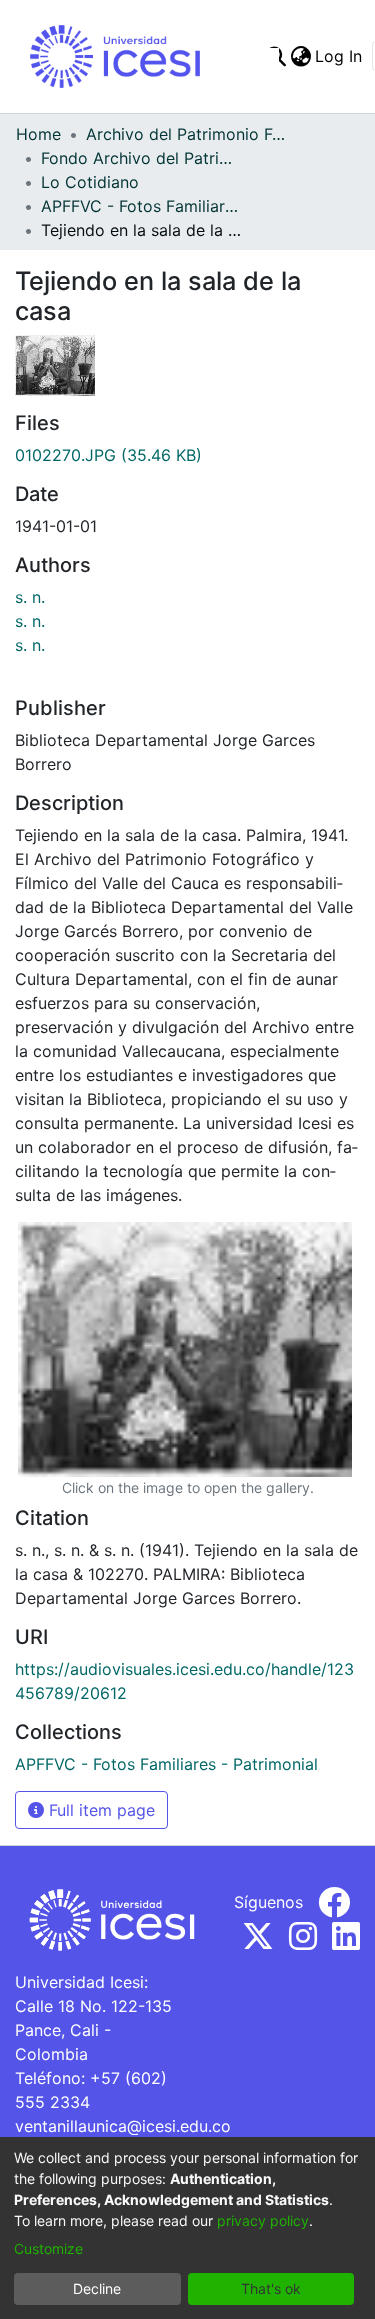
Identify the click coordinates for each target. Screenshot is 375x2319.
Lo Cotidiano (90, 182)
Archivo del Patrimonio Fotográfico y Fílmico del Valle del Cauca (186, 134)
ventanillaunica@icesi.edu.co (123, 2126)
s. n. (30, 597)
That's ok (271, 2288)
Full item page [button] (99, 1810)
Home (38, 134)
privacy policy (263, 2220)
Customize (48, 2248)
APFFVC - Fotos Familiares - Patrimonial (141, 206)
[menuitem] (300, 56)
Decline (97, 2288)
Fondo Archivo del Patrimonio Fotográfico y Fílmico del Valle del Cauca (141, 158)
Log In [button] (339, 56)
